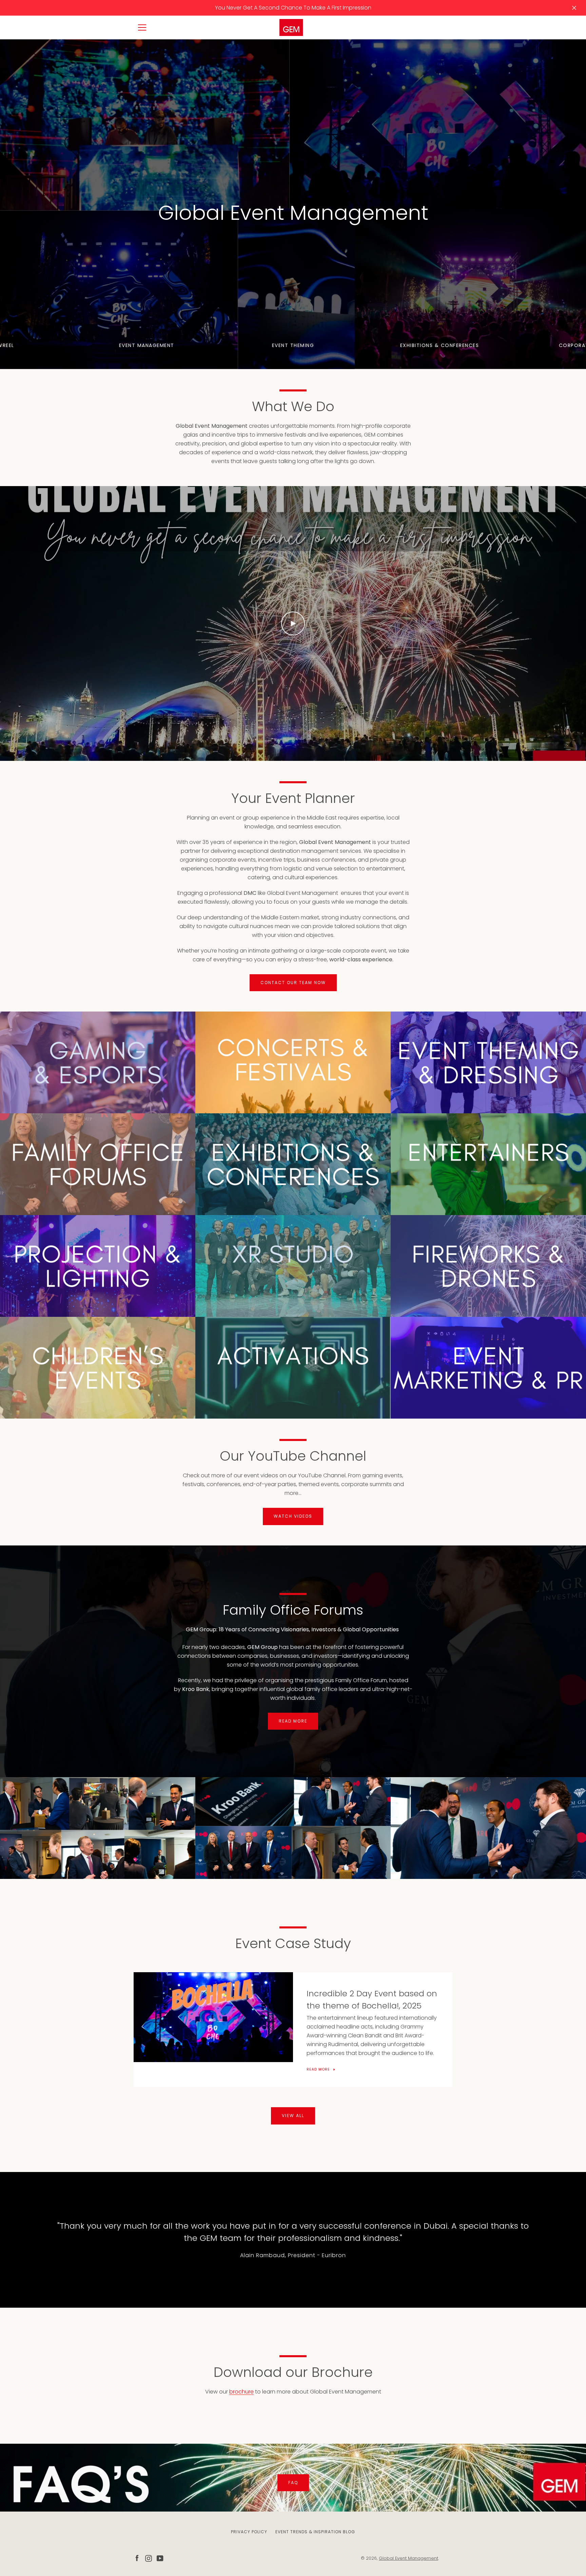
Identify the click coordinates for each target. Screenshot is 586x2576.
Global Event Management (408, 2558)
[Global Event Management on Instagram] (149, 2558)
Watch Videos (293, 1516)
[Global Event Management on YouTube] (160, 2558)
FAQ (293, 2483)
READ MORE (293, 1721)
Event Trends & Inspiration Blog (315, 2532)
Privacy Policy (249, 2532)
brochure (241, 2392)
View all (293, 2116)
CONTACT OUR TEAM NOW (293, 983)
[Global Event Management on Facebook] (137, 2558)
